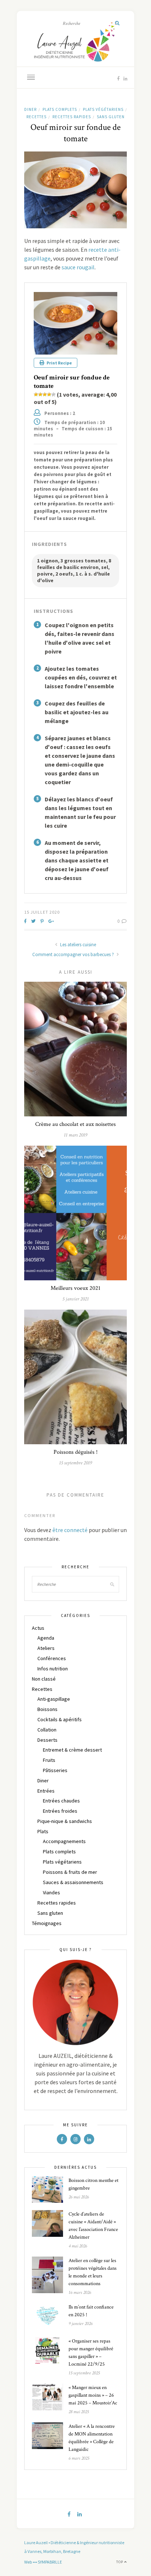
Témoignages (47, 1923)
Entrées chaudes (61, 1801)
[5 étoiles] (54, 394)
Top (120, 2562)
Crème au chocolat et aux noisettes (75, 1124)
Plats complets (60, 109)
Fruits (49, 1760)
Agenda (46, 1638)
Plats (43, 1831)
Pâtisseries (55, 1770)
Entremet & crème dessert (72, 1750)
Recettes (36, 117)
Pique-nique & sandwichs (65, 1821)
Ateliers (46, 1648)
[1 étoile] (36, 394)
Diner (30, 109)
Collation (47, 1730)
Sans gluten (111, 117)
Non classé (44, 1679)
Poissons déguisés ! (75, 1452)
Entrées (46, 1791)
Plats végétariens (103, 109)
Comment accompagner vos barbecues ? (74, 954)
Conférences (52, 1658)
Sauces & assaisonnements (73, 1882)
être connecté (70, 1530)
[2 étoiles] (40, 394)
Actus (38, 1628)
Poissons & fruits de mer (70, 1872)
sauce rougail (78, 267)
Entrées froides (60, 1811)
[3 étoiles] (45, 394)
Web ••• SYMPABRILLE (43, 2562)
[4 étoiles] (49, 394)
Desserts (47, 1740)
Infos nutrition (53, 1669)
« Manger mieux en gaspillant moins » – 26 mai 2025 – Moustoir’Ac (93, 2395)
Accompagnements (64, 1841)
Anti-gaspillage (54, 1699)
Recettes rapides (72, 117)
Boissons (47, 1709)
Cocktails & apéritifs (60, 1719)
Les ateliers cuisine (78, 945)
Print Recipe (59, 363)
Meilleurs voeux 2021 (75, 1288)
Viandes (51, 1892)
